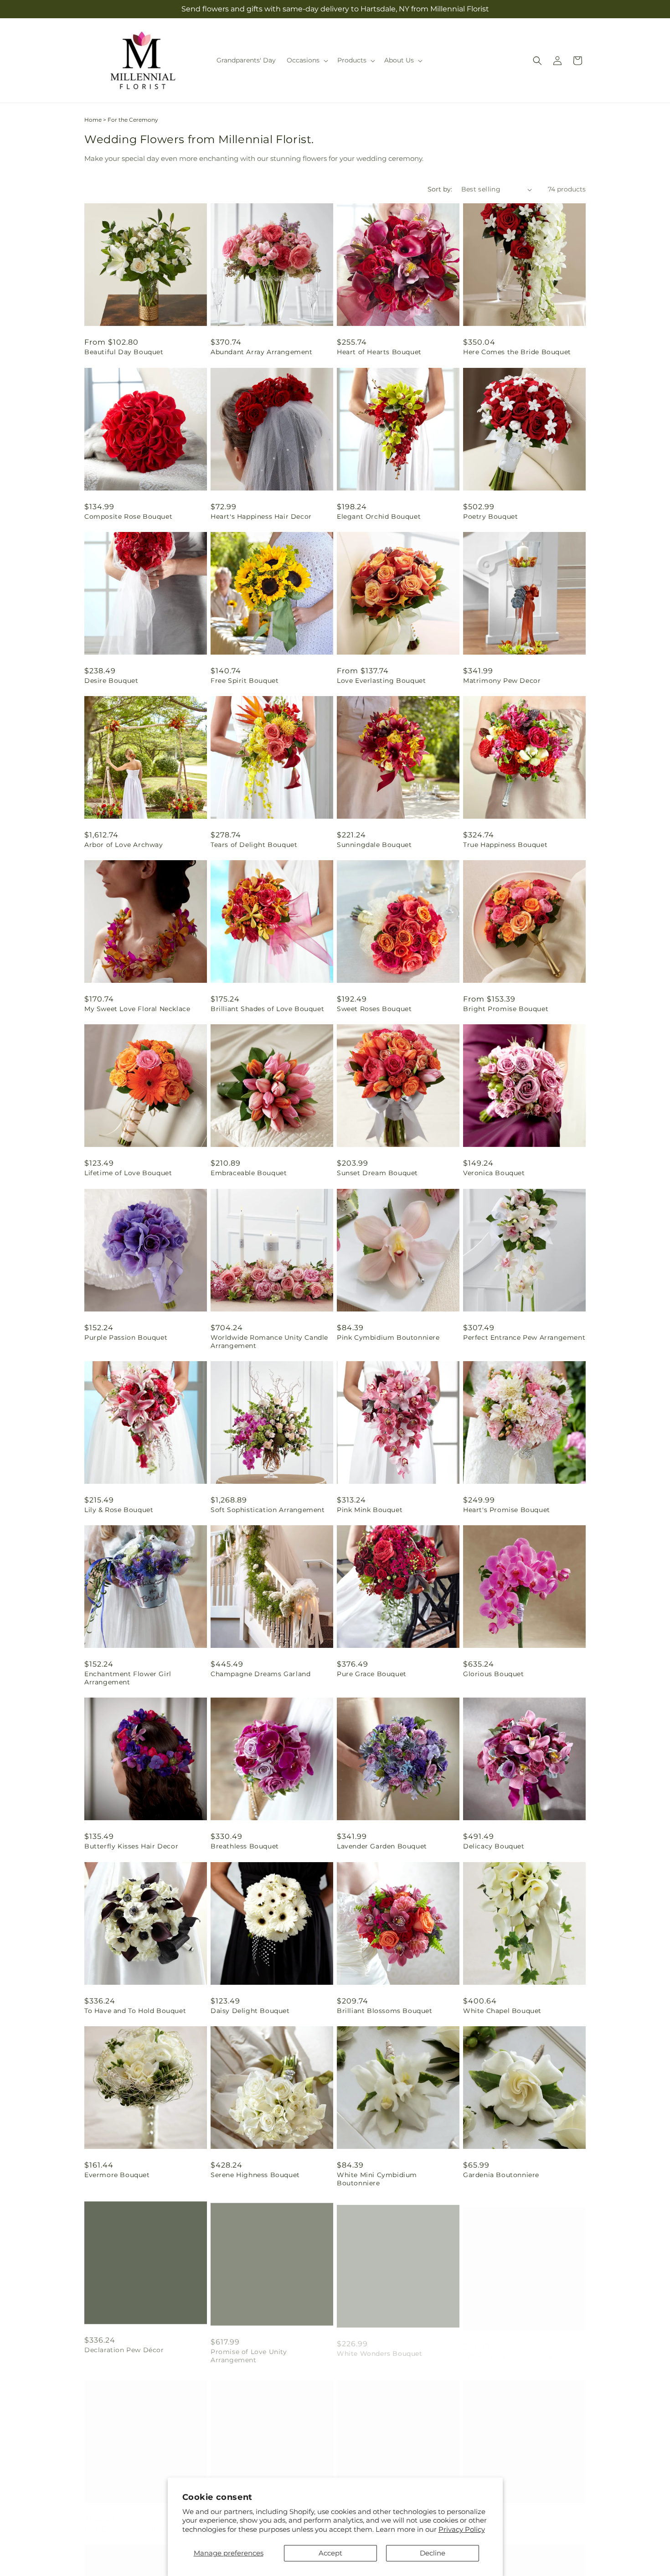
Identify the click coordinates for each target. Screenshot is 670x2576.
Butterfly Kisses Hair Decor (131, 1846)
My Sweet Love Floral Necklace (137, 1009)
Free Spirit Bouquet (245, 681)
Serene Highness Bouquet (255, 2175)
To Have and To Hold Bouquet (135, 2011)
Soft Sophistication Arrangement (268, 1510)
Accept (330, 2553)
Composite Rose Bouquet (128, 516)
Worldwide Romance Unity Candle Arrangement (269, 1342)
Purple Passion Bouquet (126, 1337)
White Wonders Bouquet (380, 2347)
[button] (307, 60)
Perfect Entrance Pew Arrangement (524, 1337)
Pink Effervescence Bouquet (133, 2520)
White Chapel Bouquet (502, 2011)
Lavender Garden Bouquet (382, 1846)
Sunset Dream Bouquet (377, 1173)
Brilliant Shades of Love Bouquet (267, 1009)
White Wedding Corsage (505, 2520)
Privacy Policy (462, 2529)
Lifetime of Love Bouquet (128, 1173)
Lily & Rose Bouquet (119, 1510)
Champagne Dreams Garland (260, 1674)
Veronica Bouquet (494, 1173)
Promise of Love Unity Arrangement (249, 2351)
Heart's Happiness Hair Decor (261, 516)
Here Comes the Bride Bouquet (517, 352)
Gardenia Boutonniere (501, 2175)
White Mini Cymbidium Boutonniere (377, 2179)
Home (93, 120)
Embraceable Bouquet (249, 1173)
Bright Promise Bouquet (506, 1009)
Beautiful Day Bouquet (124, 352)
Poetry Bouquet (490, 516)
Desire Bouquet (111, 681)
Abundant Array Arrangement (262, 352)
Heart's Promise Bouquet (507, 1510)
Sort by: (440, 189)
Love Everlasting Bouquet (381, 681)
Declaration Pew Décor (124, 2347)
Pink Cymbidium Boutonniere (388, 1337)
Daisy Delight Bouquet (250, 2011)
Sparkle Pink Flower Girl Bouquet (521, 2347)
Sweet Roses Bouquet (374, 1009)
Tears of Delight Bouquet (254, 845)
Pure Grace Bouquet (372, 1674)
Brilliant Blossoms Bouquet (385, 2011)
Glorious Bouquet (494, 1674)
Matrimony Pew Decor (502, 681)
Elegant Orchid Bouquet (379, 516)
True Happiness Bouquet (505, 845)
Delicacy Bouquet (494, 1846)
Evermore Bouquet (117, 2175)
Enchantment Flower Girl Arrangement (128, 1678)
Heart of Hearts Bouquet (379, 352)
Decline (433, 2553)
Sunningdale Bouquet (374, 845)
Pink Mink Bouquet (370, 1510)
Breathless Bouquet (245, 1846)
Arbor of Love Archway (124, 845)
